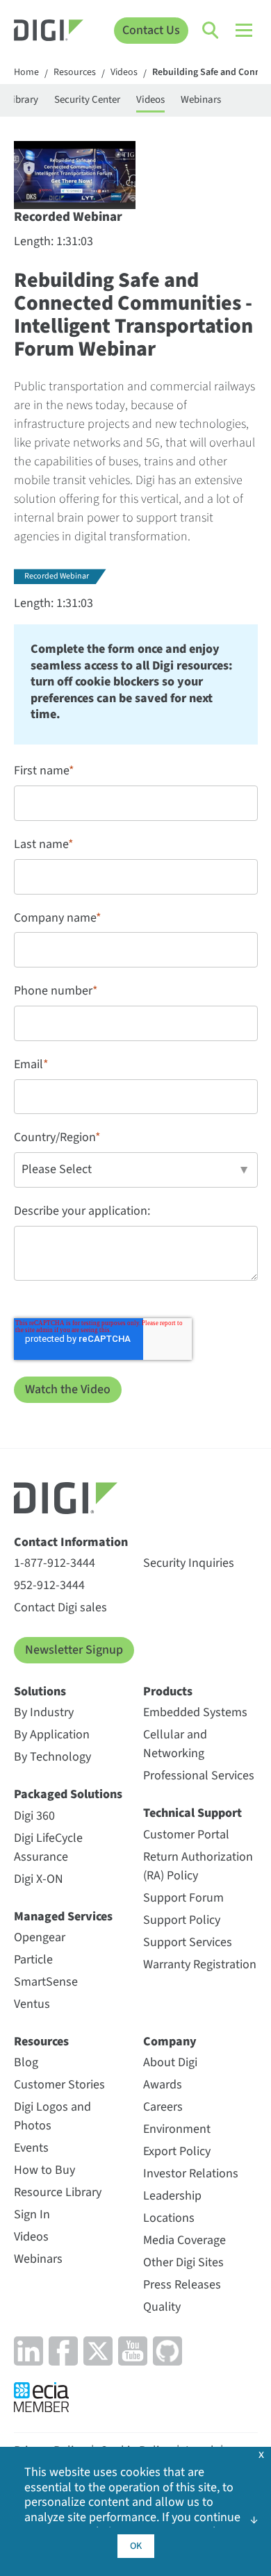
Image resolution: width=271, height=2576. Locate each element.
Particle (33, 1960)
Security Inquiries (189, 1563)
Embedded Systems (195, 1712)
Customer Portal (186, 1835)
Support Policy (182, 1920)
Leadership (172, 2196)
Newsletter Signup (74, 1650)
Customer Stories (59, 2085)
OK (136, 2546)
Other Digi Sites (183, 2262)
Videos (124, 73)
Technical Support (192, 1813)
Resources (75, 73)
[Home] (49, 32)
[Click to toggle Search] (211, 31)
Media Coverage (184, 2240)
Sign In (32, 2214)
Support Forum (183, 1898)
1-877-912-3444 (55, 1563)
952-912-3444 (49, 1585)
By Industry (44, 1712)
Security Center (87, 100)
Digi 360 (34, 1816)
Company (170, 2042)
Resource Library (58, 2192)
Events (31, 2148)
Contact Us (151, 30)
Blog (26, 2062)
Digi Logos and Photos (52, 2116)
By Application (52, 1735)
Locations (169, 2218)
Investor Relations (191, 2174)
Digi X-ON (39, 1879)
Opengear (40, 1937)
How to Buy (44, 2170)
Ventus (32, 2004)
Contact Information (71, 1542)
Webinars (201, 100)
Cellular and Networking (175, 1744)
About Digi (170, 2062)
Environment (177, 2129)
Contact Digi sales (60, 1607)
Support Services (188, 1942)
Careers (163, 2107)
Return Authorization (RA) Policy (198, 1866)
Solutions (40, 1692)
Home (26, 73)
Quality (162, 2307)
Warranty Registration (200, 1964)
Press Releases (182, 2285)
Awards (163, 2085)
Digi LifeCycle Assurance (48, 1847)
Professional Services (199, 1776)
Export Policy (177, 2151)
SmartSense (46, 1982)
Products (168, 1692)
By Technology (52, 1757)
